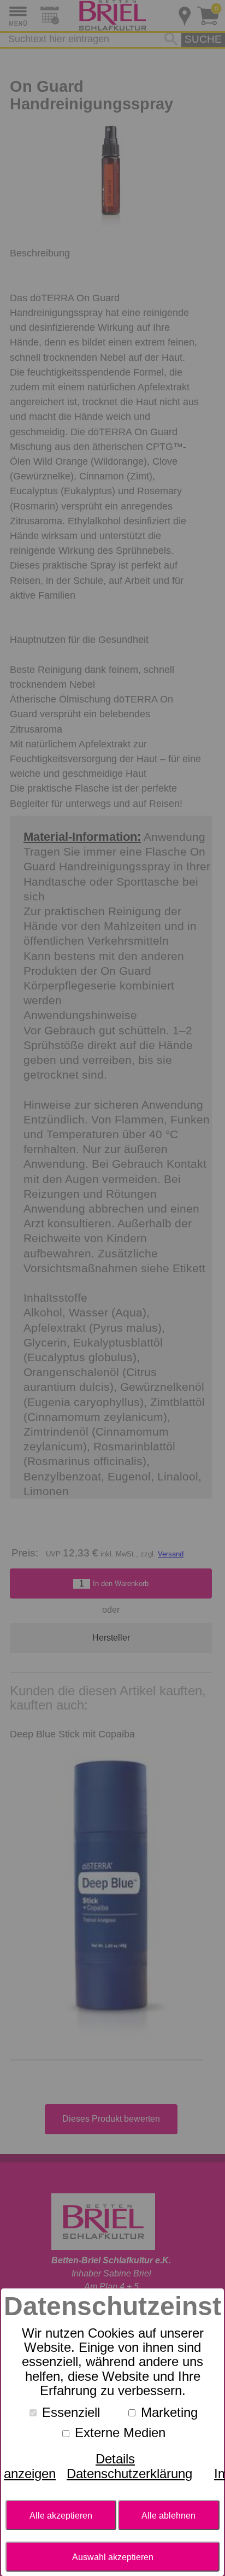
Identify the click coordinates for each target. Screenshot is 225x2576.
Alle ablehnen (168, 2515)
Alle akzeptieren (61, 2515)
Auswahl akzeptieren (113, 2557)
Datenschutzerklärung (129, 2473)
